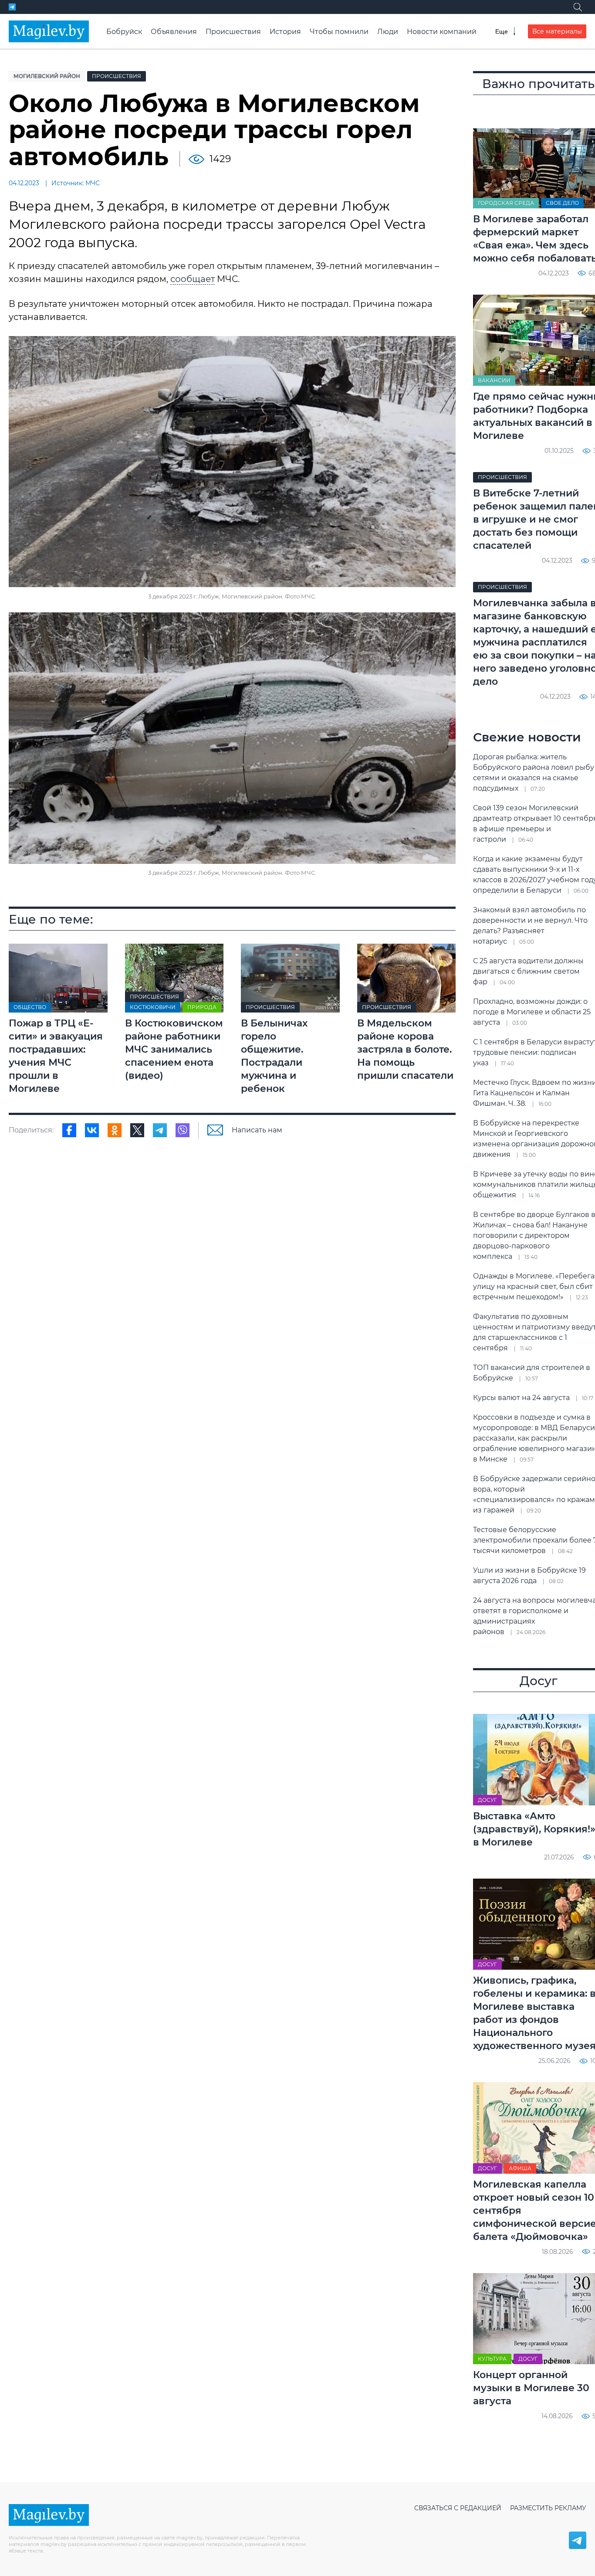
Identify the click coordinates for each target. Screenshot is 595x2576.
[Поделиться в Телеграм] (160, 1130)
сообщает (193, 279)
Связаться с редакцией (458, 2508)
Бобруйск (124, 32)
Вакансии (494, 380)
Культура (492, 2359)
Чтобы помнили (339, 32)
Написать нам (257, 1130)
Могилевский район (47, 76)
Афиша (520, 2168)
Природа (202, 1007)
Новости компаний (442, 32)
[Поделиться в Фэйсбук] (69, 1130)
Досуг (487, 1800)
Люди (388, 32)
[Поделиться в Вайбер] (183, 1130)
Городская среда (506, 203)
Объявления (174, 32)
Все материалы (557, 31)
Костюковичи (153, 1007)
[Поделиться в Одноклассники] (115, 1130)
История (285, 32)
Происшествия (233, 32)
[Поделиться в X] (137, 1130)
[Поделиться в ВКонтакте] (92, 1130)
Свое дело (562, 203)
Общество (30, 1007)
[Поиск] (578, 7)
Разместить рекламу (548, 2508)
